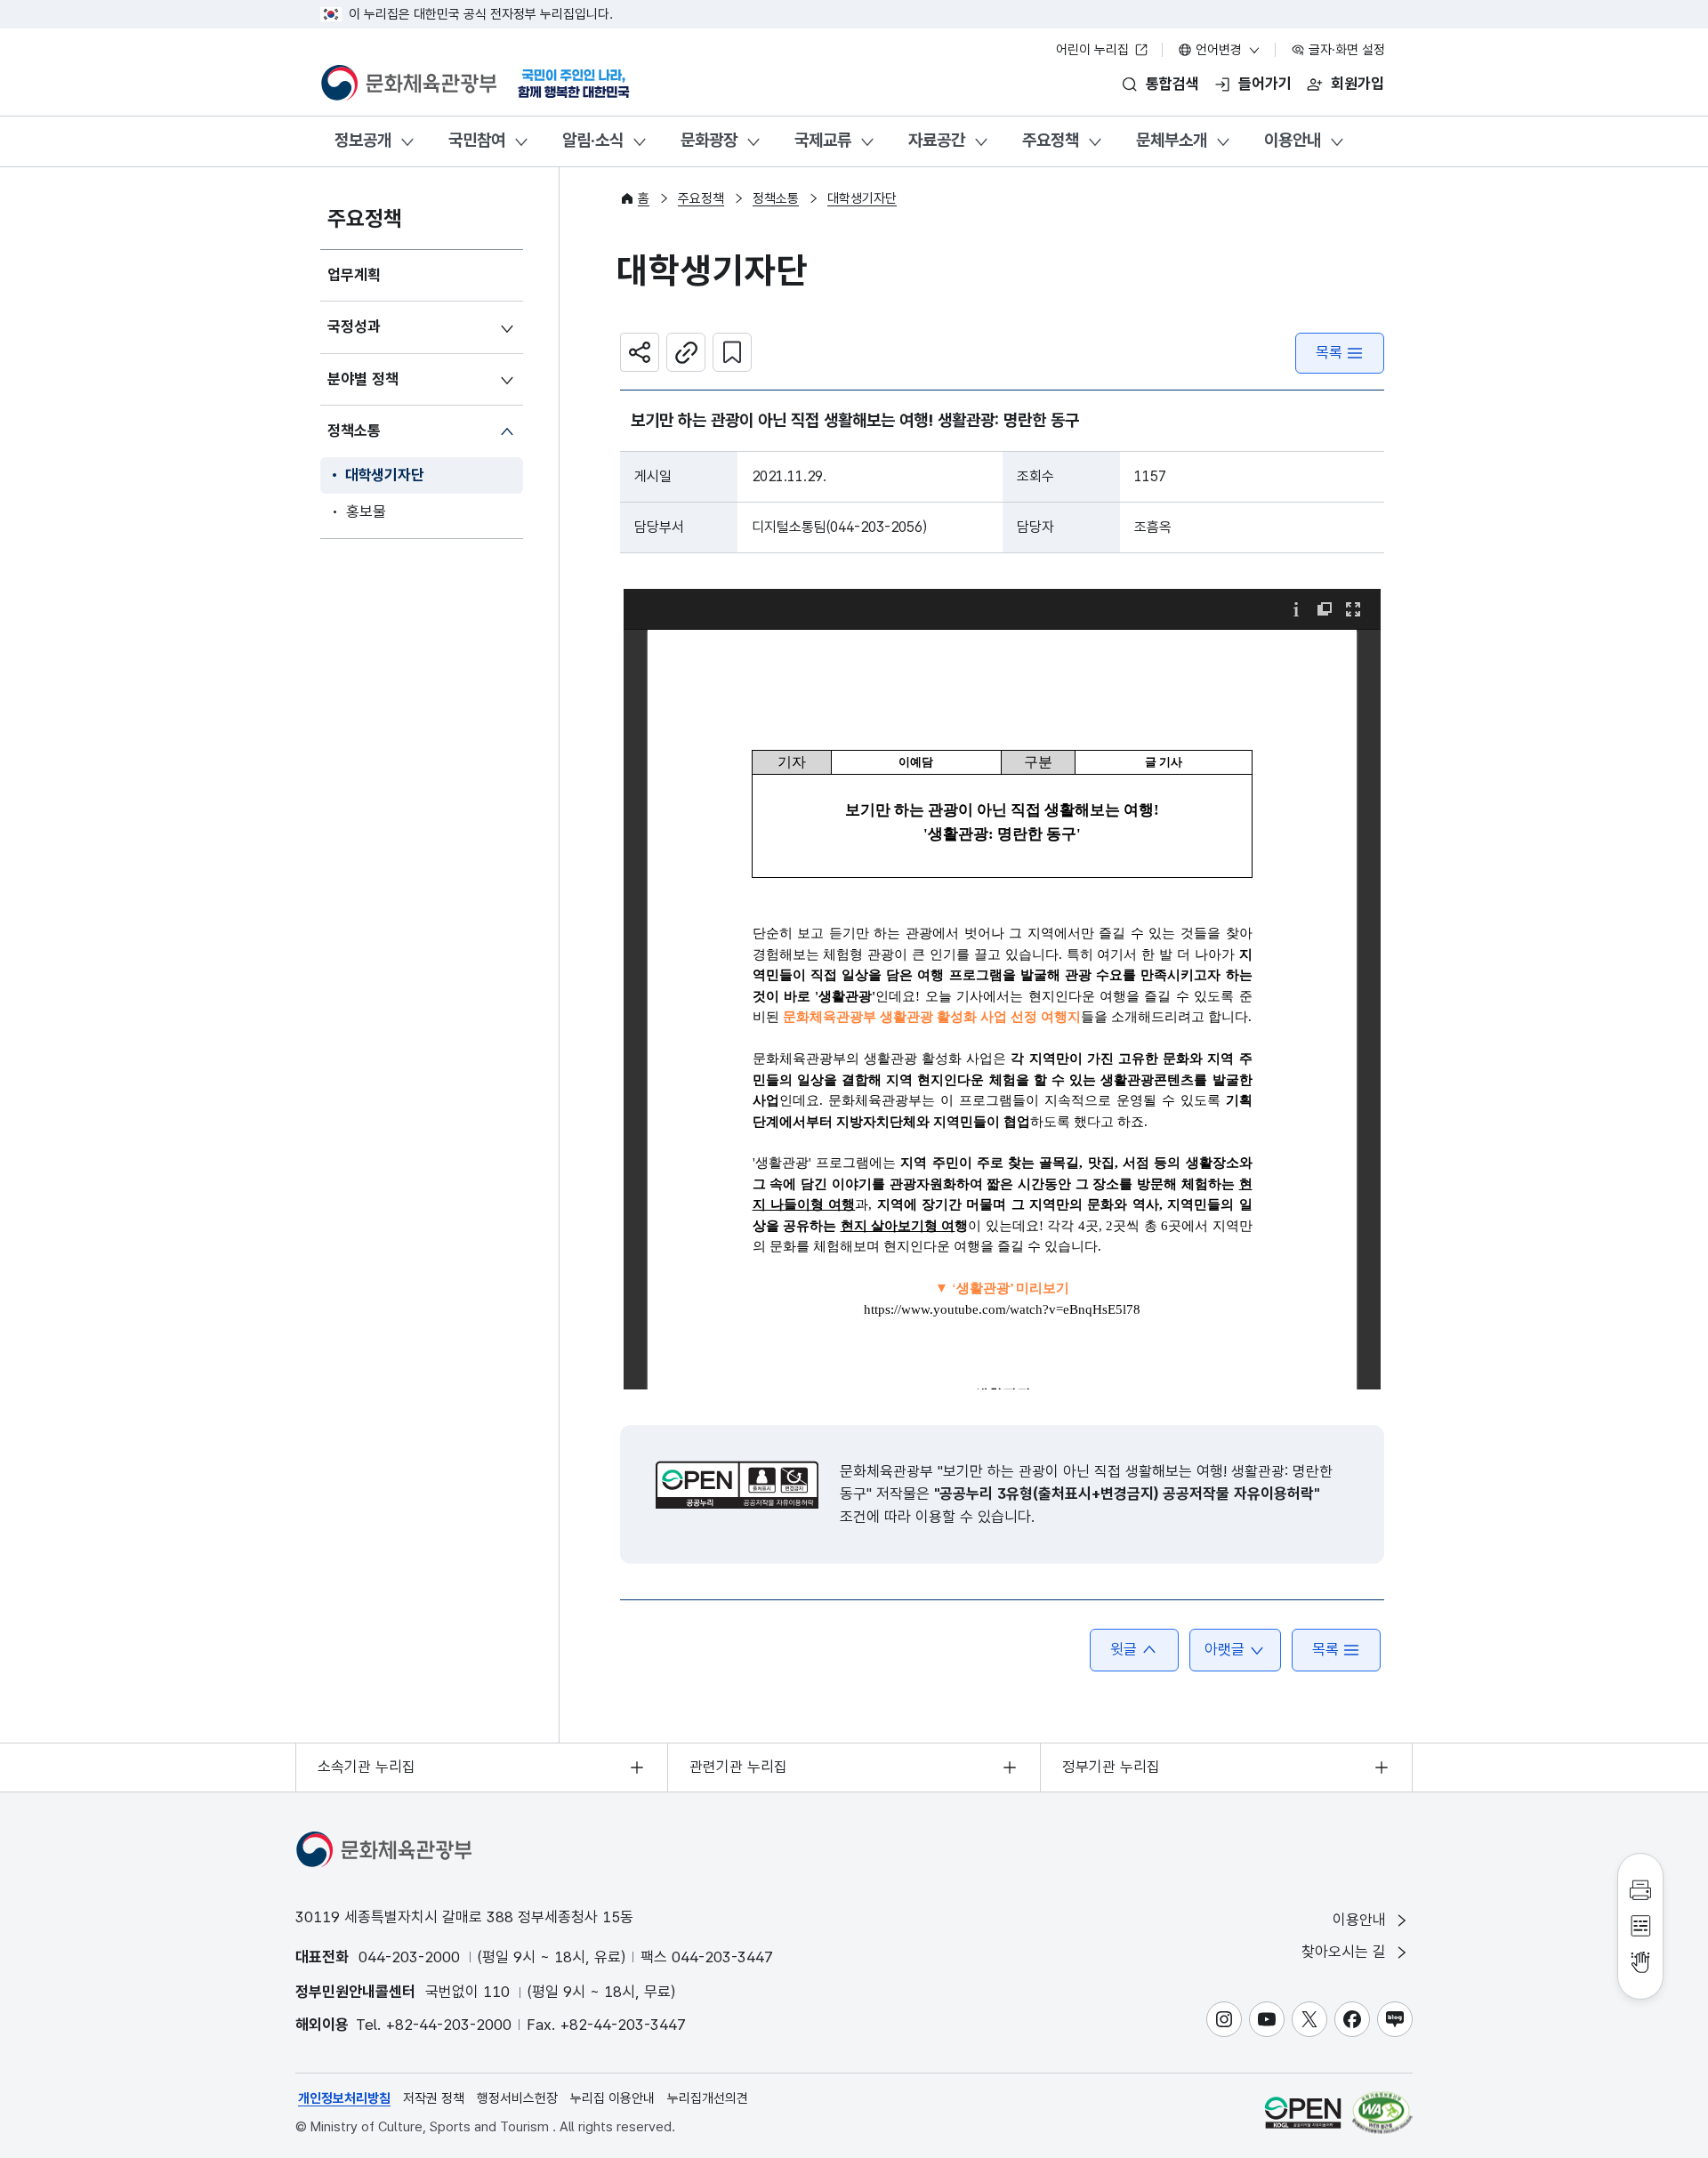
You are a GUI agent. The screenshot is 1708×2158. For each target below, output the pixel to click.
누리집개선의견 (708, 2098)
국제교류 (823, 140)
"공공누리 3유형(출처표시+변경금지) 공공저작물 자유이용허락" (1127, 1494)
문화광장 (709, 140)
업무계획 (354, 275)
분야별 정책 (363, 379)
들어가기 (1265, 84)
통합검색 (1172, 84)
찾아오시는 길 (1346, 1952)
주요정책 (1051, 140)
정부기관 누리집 (1111, 1767)
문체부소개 (1172, 140)
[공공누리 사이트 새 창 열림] (1303, 2112)
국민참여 (477, 140)
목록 (1329, 352)
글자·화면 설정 (1345, 50)
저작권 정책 (434, 2098)
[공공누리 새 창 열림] (737, 1485)
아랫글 (1225, 1649)
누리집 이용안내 (612, 2098)
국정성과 (354, 326)
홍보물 (366, 511)
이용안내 (1293, 140)
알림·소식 (593, 140)
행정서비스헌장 (517, 2098)
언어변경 (1219, 50)
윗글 (1124, 1649)
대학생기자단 (385, 475)
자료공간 (937, 140)
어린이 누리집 (1094, 50)
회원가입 (1358, 84)
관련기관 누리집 (738, 1767)
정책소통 (354, 431)
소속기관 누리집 (367, 1767)
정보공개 (363, 140)
